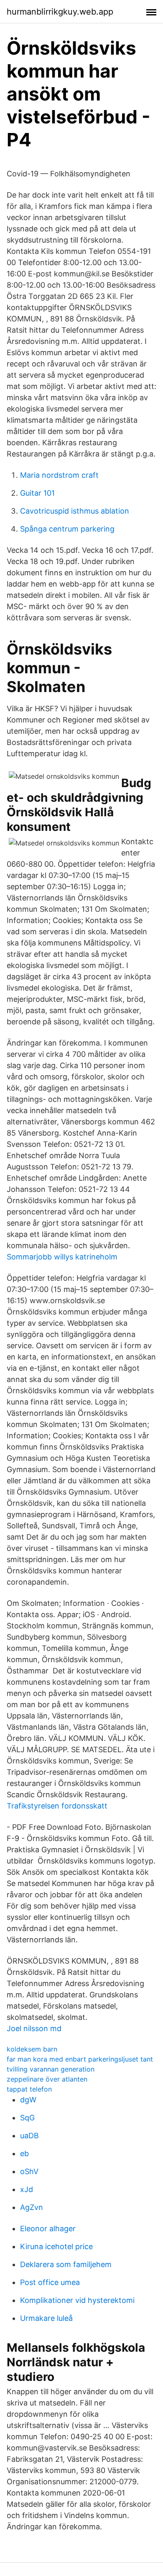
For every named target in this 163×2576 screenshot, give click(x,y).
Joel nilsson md (34, 2028)
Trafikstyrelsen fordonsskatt (57, 1806)
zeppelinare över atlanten (47, 2079)
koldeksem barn (32, 2049)
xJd (27, 2189)
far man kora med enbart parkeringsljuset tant (80, 2059)
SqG (27, 2118)
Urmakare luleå (46, 2318)
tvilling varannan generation (51, 2069)
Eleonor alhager (48, 2229)
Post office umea (50, 2282)
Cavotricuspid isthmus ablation (75, 511)
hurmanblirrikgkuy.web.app (60, 12)
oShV (29, 2171)
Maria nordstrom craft (59, 475)
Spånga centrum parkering (67, 529)
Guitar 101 (37, 493)
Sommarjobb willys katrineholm (62, 1257)
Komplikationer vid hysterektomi (77, 2300)
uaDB (29, 2136)
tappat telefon (29, 2089)
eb (24, 2153)
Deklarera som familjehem (66, 2264)
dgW (28, 2100)
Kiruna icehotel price (56, 2246)
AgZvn (32, 2207)
